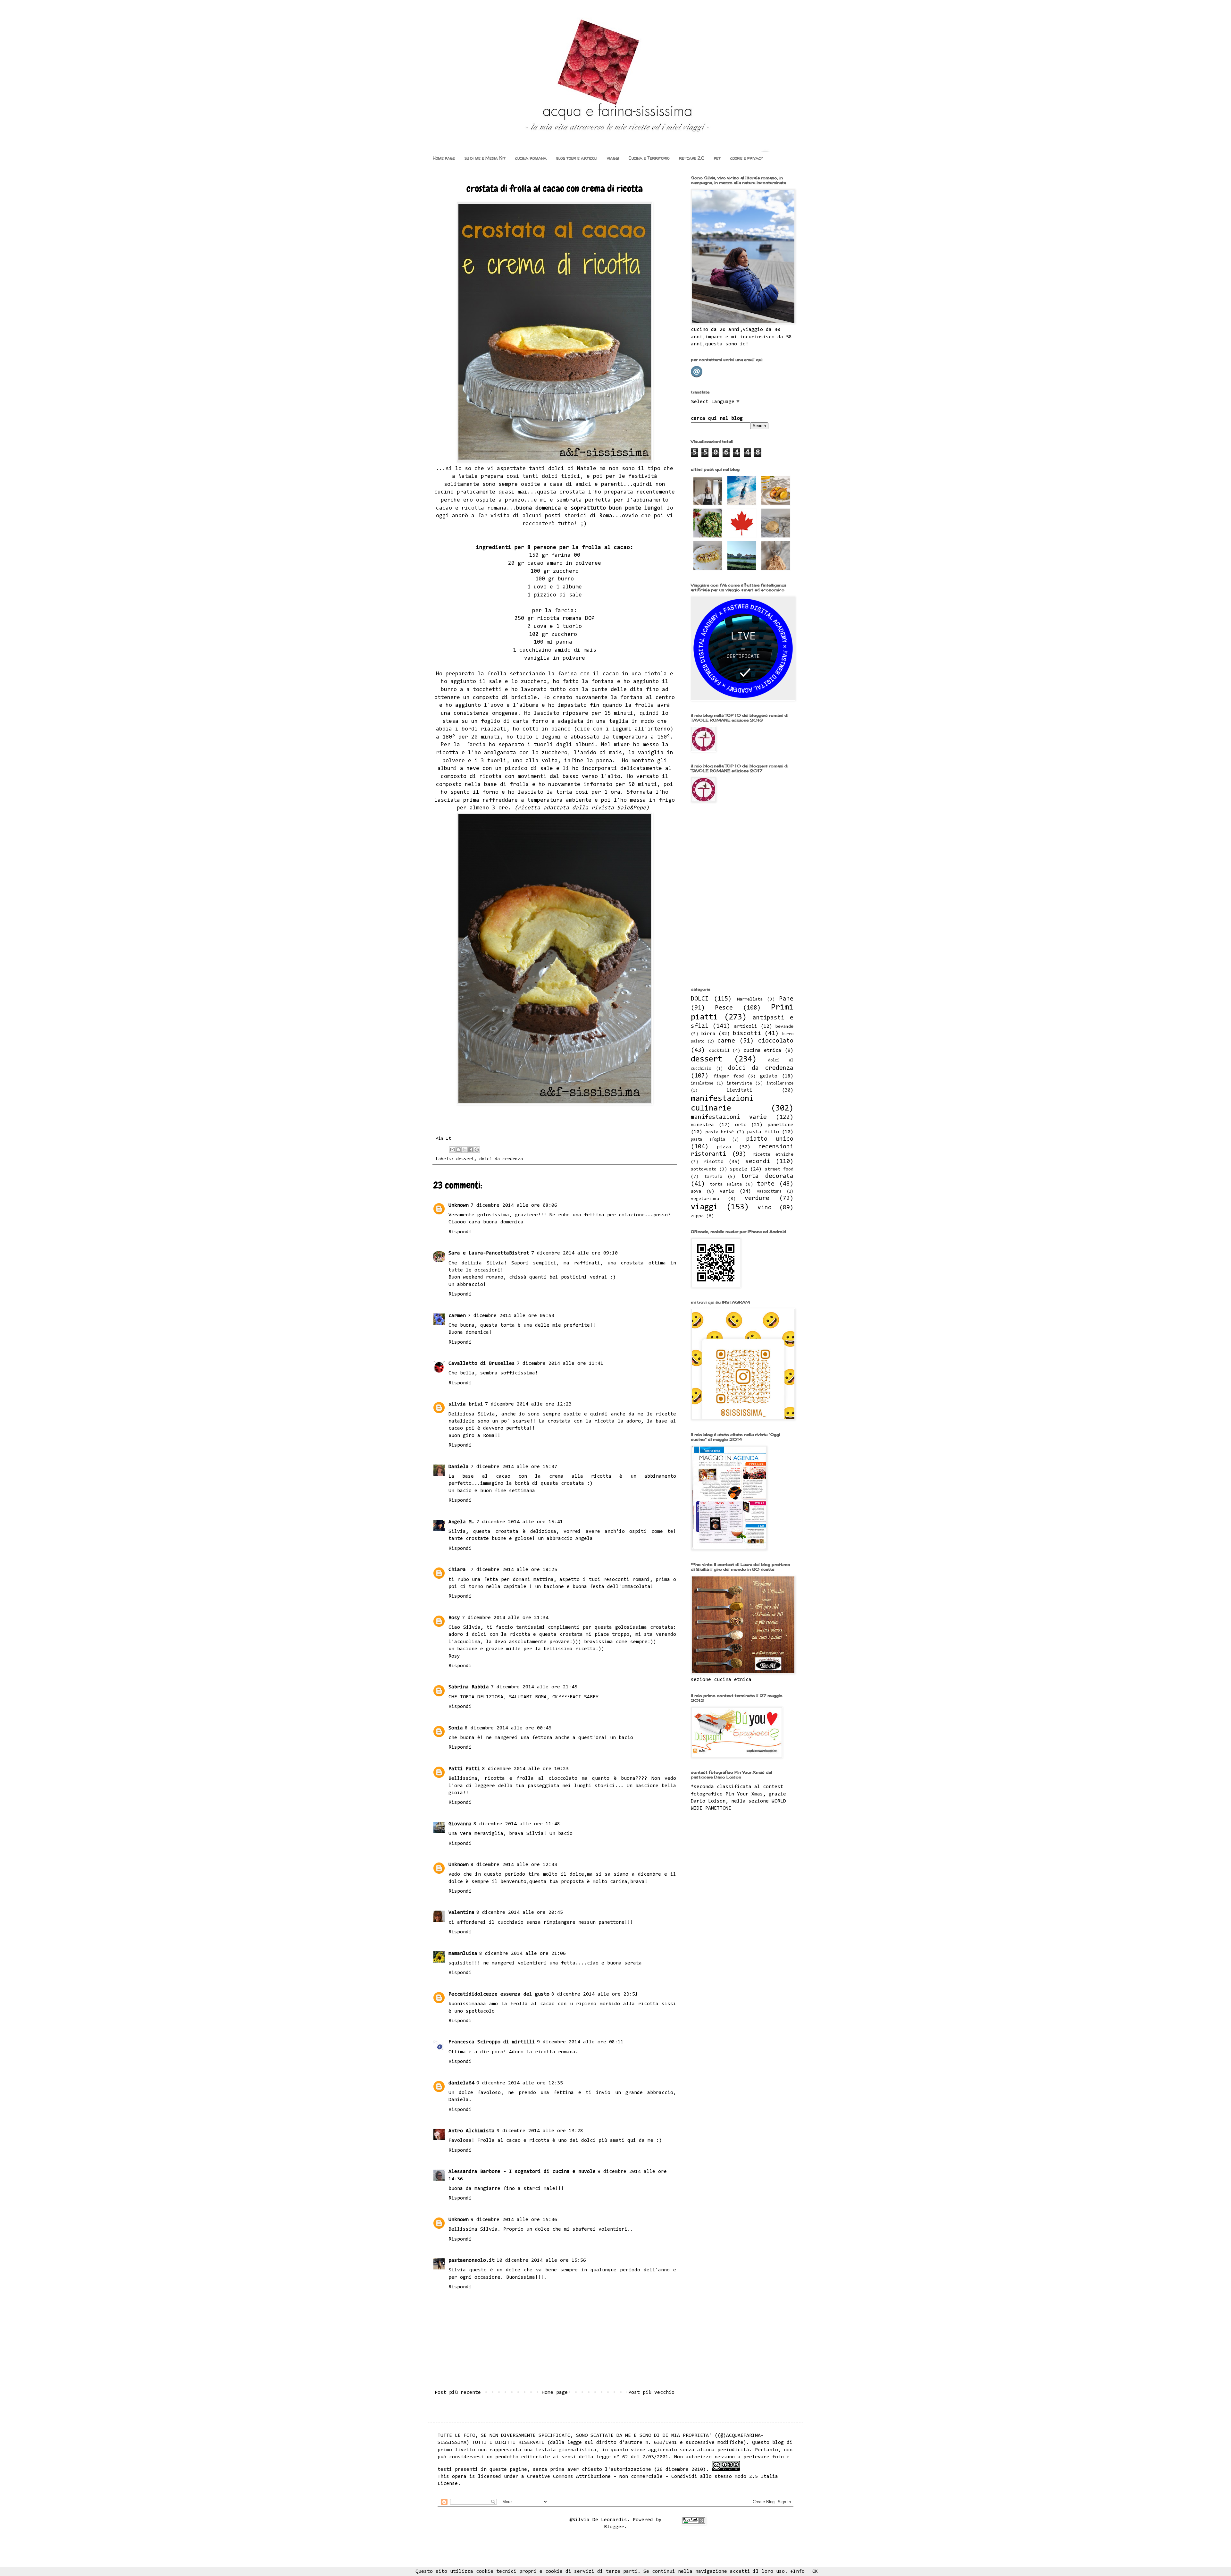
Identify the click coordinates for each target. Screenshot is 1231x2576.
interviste (739, 1083)
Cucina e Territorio (649, 158)
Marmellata (750, 999)
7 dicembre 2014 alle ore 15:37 (514, 1467)
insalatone (702, 1083)
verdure (757, 1199)
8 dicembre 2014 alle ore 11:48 (517, 1824)
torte (766, 1184)
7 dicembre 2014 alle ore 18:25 (514, 1570)
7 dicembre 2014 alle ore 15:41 (520, 1522)
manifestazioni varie (729, 1117)
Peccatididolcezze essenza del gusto (499, 1994)
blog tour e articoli (577, 158)
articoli (746, 1026)
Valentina (461, 1913)
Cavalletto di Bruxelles (482, 1364)
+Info (797, 2572)
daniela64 (461, 2083)
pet (717, 158)
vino (765, 1208)
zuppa (697, 1216)
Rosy (454, 1618)
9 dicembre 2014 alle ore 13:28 (540, 2131)
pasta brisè (720, 1132)
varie (727, 1191)
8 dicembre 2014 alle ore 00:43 (508, 1728)
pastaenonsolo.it (472, 2260)
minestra (702, 1125)
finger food (729, 1076)
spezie (739, 1169)
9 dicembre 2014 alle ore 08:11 (580, 2042)
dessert (465, 1159)
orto (741, 1125)
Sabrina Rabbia (469, 1687)
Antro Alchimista (472, 2131)
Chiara (459, 1570)
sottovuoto (704, 1169)
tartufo (713, 1177)
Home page (444, 158)
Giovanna (460, 1824)
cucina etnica (762, 1051)
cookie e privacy (747, 158)
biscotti (747, 1034)
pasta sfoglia (708, 1140)
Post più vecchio (651, 2393)
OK (815, 2572)
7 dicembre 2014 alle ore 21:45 (534, 1687)
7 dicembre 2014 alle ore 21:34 (505, 1618)
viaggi (613, 158)
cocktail (719, 1051)
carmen (457, 1316)
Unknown (459, 1205)
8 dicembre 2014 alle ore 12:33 (514, 1865)
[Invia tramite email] (452, 1150)
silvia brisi (466, 1404)
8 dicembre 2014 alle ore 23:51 (595, 1994)
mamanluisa (463, 1954)
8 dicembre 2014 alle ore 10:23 (525, 1769)
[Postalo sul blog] (458, 1150)
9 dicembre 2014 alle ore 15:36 (514, 2220)
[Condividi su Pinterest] (477, 1150)
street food (779, 1169)
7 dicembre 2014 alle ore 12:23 (528, 1404)
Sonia (456, 1728)
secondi (758, 1162)
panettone (780, 1125)
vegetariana (705, 1199)
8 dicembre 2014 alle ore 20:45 (520, 1913)
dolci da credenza (501, 1159)
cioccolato (776, 1041)
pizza (724, 1147)
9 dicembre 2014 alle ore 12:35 (520, 2083)
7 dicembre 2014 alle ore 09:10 (574, 1253)
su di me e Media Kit (485, 158)
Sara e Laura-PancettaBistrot (489, 1253)
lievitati (739, 1090)
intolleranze (780, 1083)
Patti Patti (464, 1769)
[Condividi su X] (465, 1150)
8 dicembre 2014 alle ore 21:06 (523, 1954)
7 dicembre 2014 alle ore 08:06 (514, 1205)
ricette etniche (773, 1155)
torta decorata (767, 1176)
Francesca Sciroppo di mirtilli (492, 2042)
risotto (713, 1162)
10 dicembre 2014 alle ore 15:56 (541, 2260)
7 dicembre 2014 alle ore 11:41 (560, 1364)
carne (726, 1041)
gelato (769, 1076)
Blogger (614, 2527)
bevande (784, 1027)
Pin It (443, 1139)
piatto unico (770, 1139)
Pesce (724, 1008)
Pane (786, 999)
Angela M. (461, 1522)
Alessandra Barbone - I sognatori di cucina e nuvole (522, 2172)
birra (708, 1034)
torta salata (726, 1184)
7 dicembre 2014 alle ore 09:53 (511, 1316)
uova (696, 1191)
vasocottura (769, 1191)
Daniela (459, 1467)
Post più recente (458, 2393)
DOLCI (700, 999)
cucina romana (531, 158)
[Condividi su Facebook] (471, 1150)
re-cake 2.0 (692, 158)
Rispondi (460, 1232)
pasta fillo (763, 1132)
